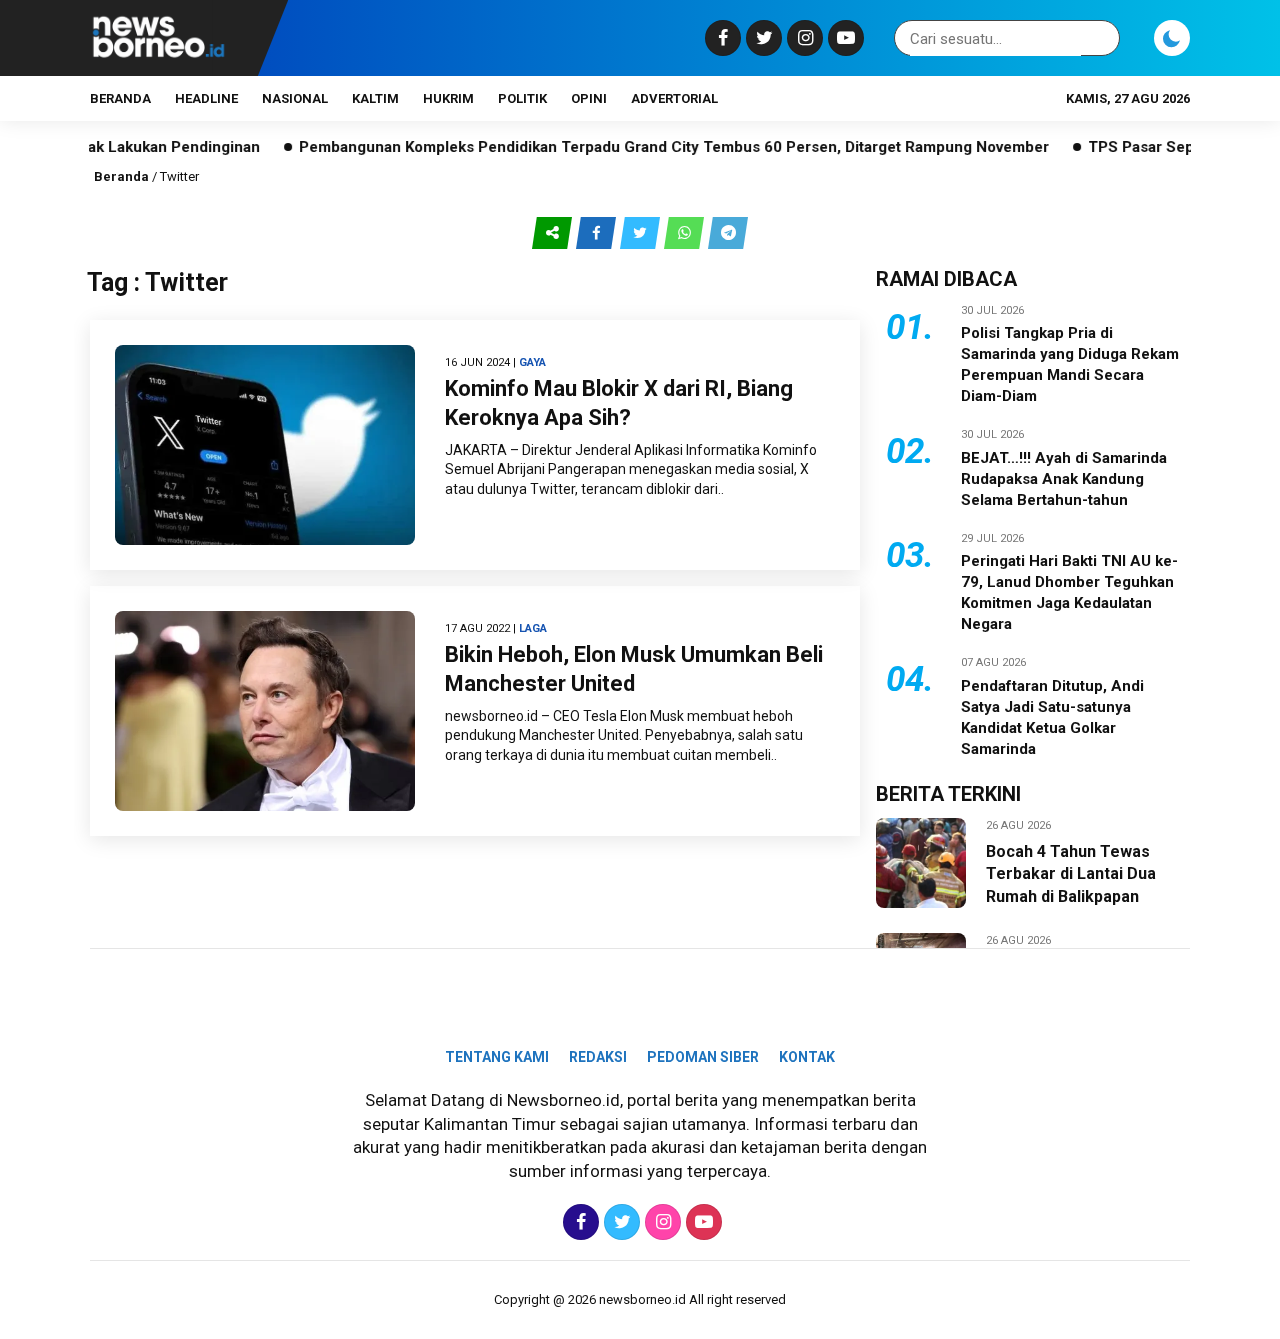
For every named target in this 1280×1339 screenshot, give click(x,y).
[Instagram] (802, 38)
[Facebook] (720, 38)
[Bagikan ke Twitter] (642, 232)
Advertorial (674, 98)
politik (522, 98)
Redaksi (598, 1057)
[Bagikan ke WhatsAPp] (686, 232)
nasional (295, 98)
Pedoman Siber (703, 1057)
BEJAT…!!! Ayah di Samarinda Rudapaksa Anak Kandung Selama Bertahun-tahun (1064, 479)
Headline (206, 98)
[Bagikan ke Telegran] (728, 232)
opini (589, 98)
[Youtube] (843, 38)
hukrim (448, 98)
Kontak (807, 1057)
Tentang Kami (497, 1057)
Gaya (532, 362)
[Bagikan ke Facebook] (598, 232)
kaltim (375, 98)
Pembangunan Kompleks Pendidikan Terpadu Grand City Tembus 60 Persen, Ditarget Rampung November (637, 147)
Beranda (120, 98)
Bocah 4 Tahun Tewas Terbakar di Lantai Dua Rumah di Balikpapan (1071, 874)
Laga (533, 628)
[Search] (1101, 38)
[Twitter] (761, 38)
